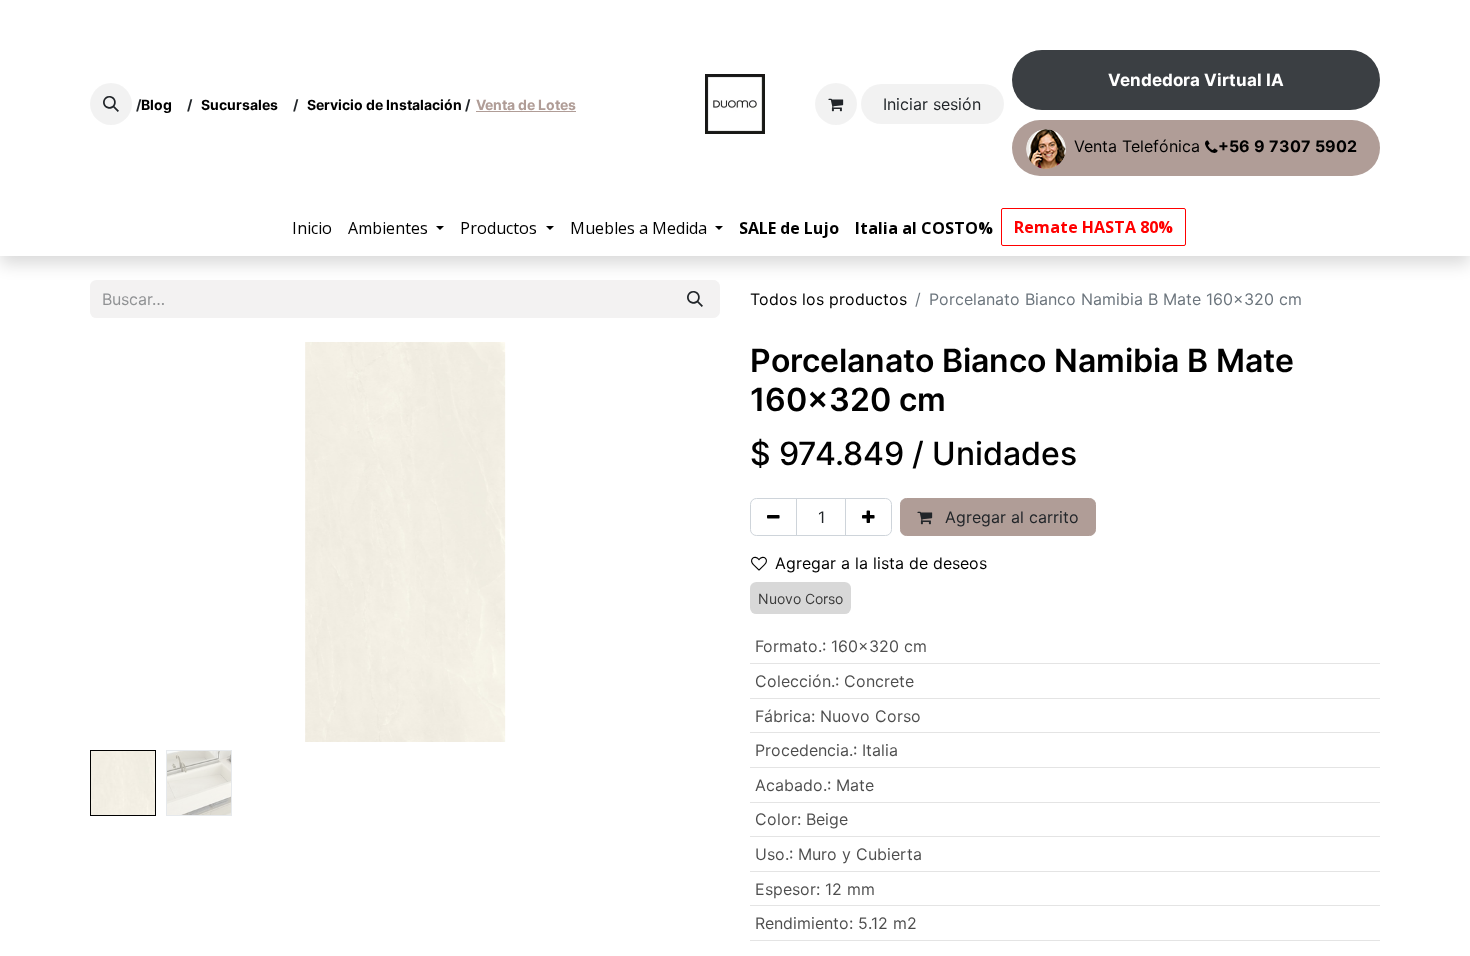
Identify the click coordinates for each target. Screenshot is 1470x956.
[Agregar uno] (868, 517)
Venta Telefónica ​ (1215, 147)
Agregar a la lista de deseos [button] (881, 563)
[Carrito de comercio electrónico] (836, 104)
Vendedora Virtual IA (1196, 80)
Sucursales (244, 104)
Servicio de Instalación (384, 104)
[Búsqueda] (695, 299)
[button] (111, 104)
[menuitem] (312, 228)
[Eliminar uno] (773, 517)
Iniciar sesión (932, 104)
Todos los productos (828, 299)
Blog (159, 104)
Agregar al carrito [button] (1009, 517)
